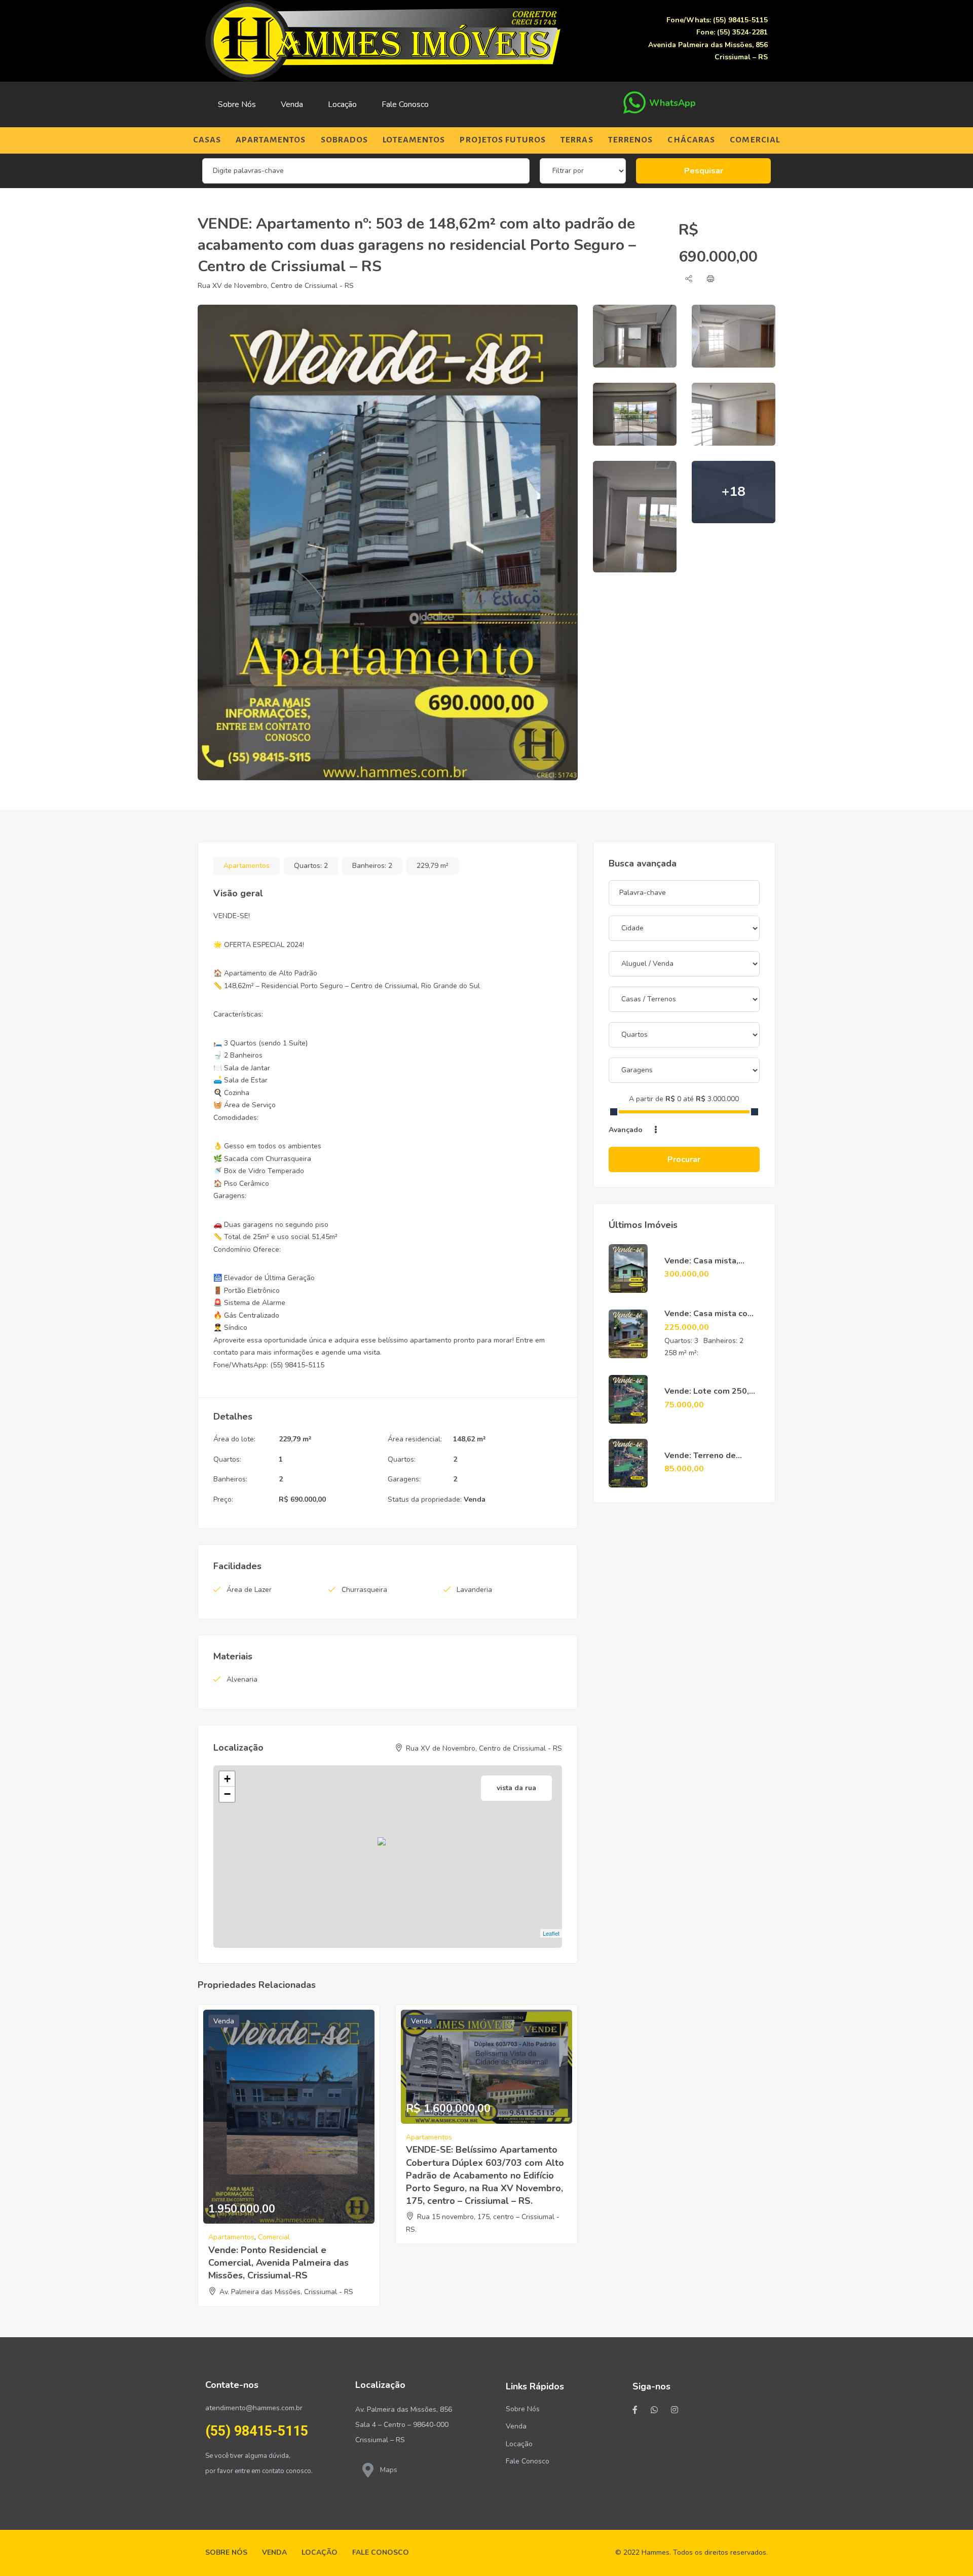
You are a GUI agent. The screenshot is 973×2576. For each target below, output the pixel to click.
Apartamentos (271, 140)
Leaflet (551, 1933)
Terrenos (631, 140)
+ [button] (227, 1779)
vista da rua (516, 1788)
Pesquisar (704, 171)
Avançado (627, 1130)
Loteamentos (414, 140)
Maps (389, 2470)
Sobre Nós (237, 104)
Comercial (755, 140)
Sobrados (345, 140)
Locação (342, 104)
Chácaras (691, 140)
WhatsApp (672, 103)
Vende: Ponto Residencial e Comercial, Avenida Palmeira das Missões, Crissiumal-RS (278, 2263)
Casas (207, 140)
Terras (577, 140)
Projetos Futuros (503, 140)
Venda (292, 104)
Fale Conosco (405, 104)
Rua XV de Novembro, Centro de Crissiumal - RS (276, 286)
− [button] (227, 1794)
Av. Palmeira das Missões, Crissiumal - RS (286, 2292)
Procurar (684, 1159)
